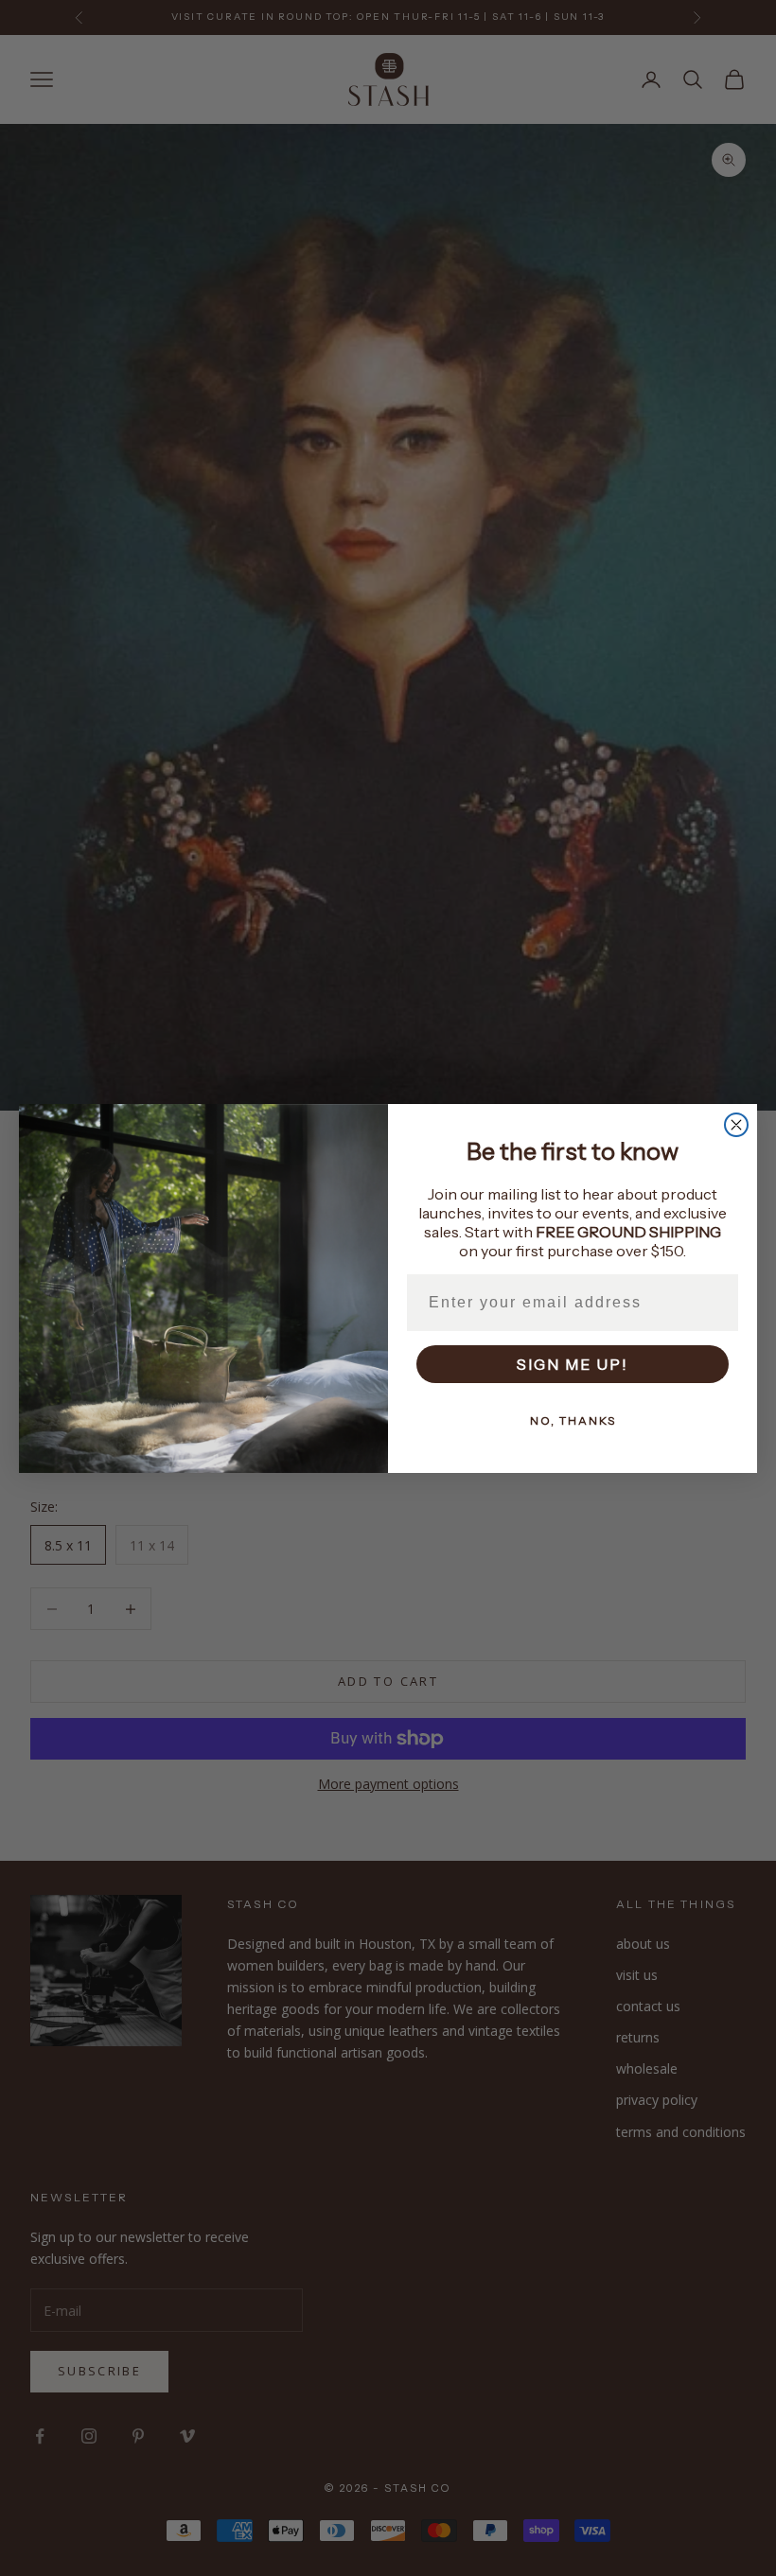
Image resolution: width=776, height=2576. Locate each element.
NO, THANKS (573, 1420)
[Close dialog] (736, 1125)
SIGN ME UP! (573, 1364)
